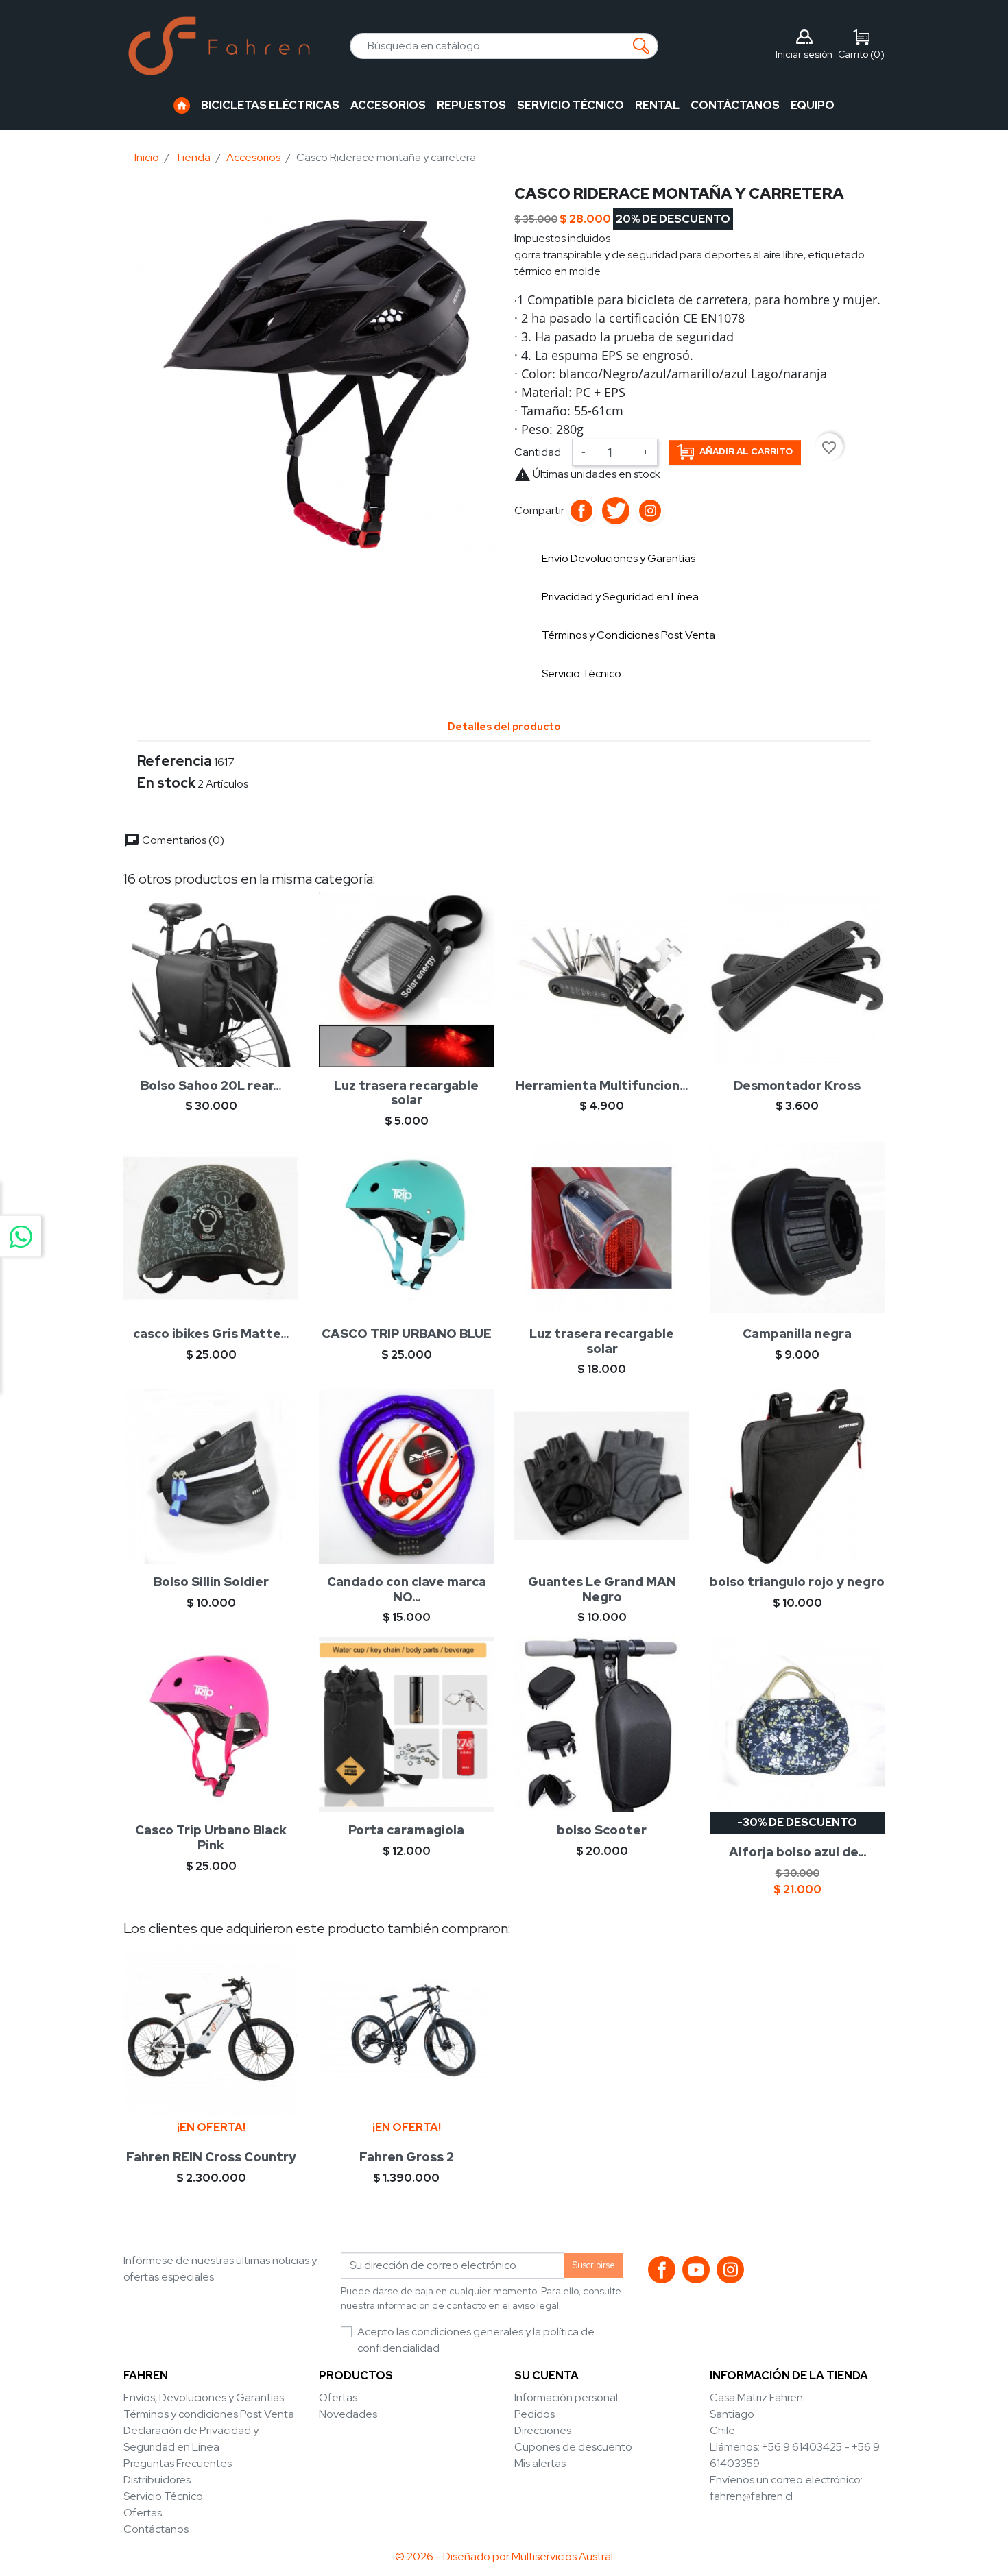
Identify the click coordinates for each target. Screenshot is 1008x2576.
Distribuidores (157, 2480)
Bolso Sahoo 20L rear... (211, 1085)
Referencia (175, 761)
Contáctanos (156, 2529)
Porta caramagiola (406, 1830)
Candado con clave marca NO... (407, 1589)
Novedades (348, 2414)
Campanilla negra (797, 1334)
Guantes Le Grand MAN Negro (602, 1589)
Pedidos (535, 2414)
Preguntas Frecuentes (178, 2463)
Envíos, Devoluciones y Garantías (204, 2397)
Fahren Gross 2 (407, 2157)
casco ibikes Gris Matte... (211, 1334)
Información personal (566, 2397)
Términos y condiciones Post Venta (209, 2414)
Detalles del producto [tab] (504, 726)
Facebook (662, 2270)
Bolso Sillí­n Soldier (211, 1582)
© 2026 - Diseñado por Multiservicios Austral (504, 2556)
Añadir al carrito (746, 451)
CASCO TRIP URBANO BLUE (407, 1334)
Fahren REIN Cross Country (211, 2157)
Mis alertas (540, 2463)
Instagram (650, 511)
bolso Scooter (602, 1830)
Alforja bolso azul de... (797, 1852)
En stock (166, 783)
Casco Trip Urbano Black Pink (211, 1837)
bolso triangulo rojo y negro (797, 1582)
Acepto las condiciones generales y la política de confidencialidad (476, 2340)
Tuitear (616, 511)
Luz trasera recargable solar (406, 1093)
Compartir (581, 511)
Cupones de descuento (573, 2447)
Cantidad (538, 452)
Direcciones (543, 2430)
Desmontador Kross (797, 1085)
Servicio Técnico (163, 2496)
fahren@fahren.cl (751, 2496)
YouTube (696, 2270)
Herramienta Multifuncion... (602, 1085)
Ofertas (143, 2513)
